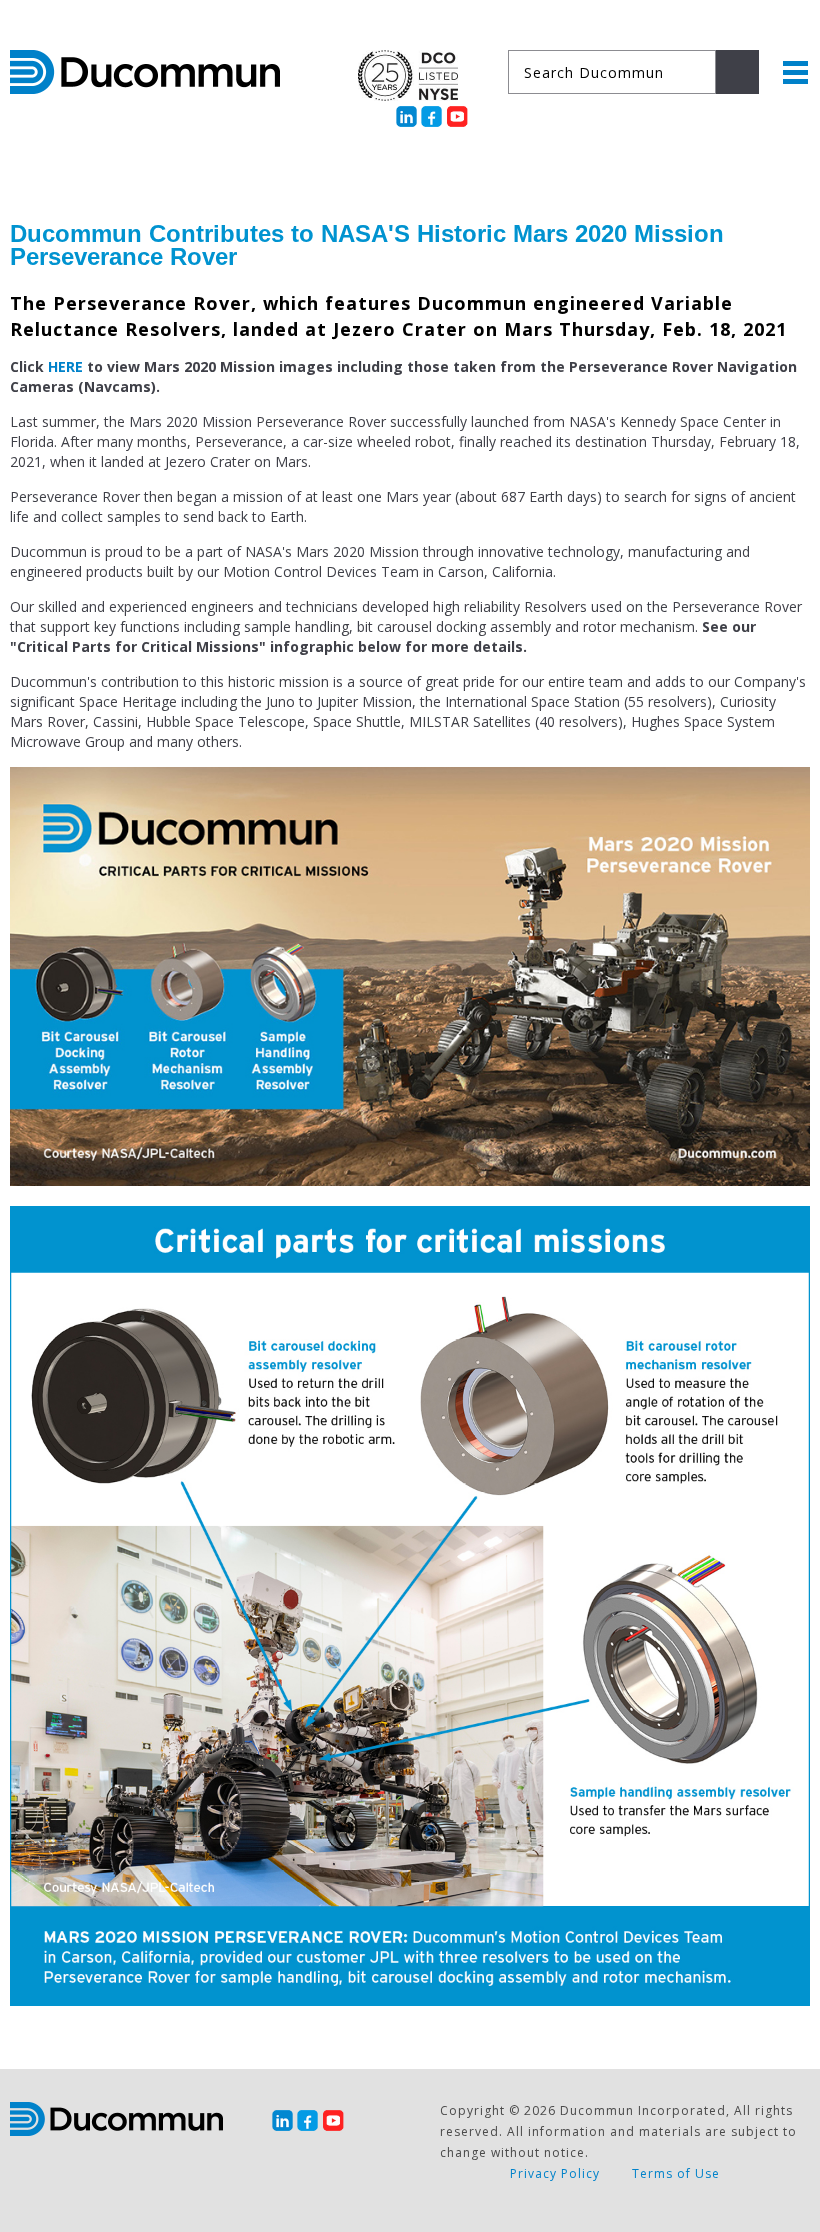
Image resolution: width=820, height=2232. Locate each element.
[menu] (795, 72)
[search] (737, 72)
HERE (65, 366)
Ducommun (145, 72)
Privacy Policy (555, 2173)
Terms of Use (676, 2173)
